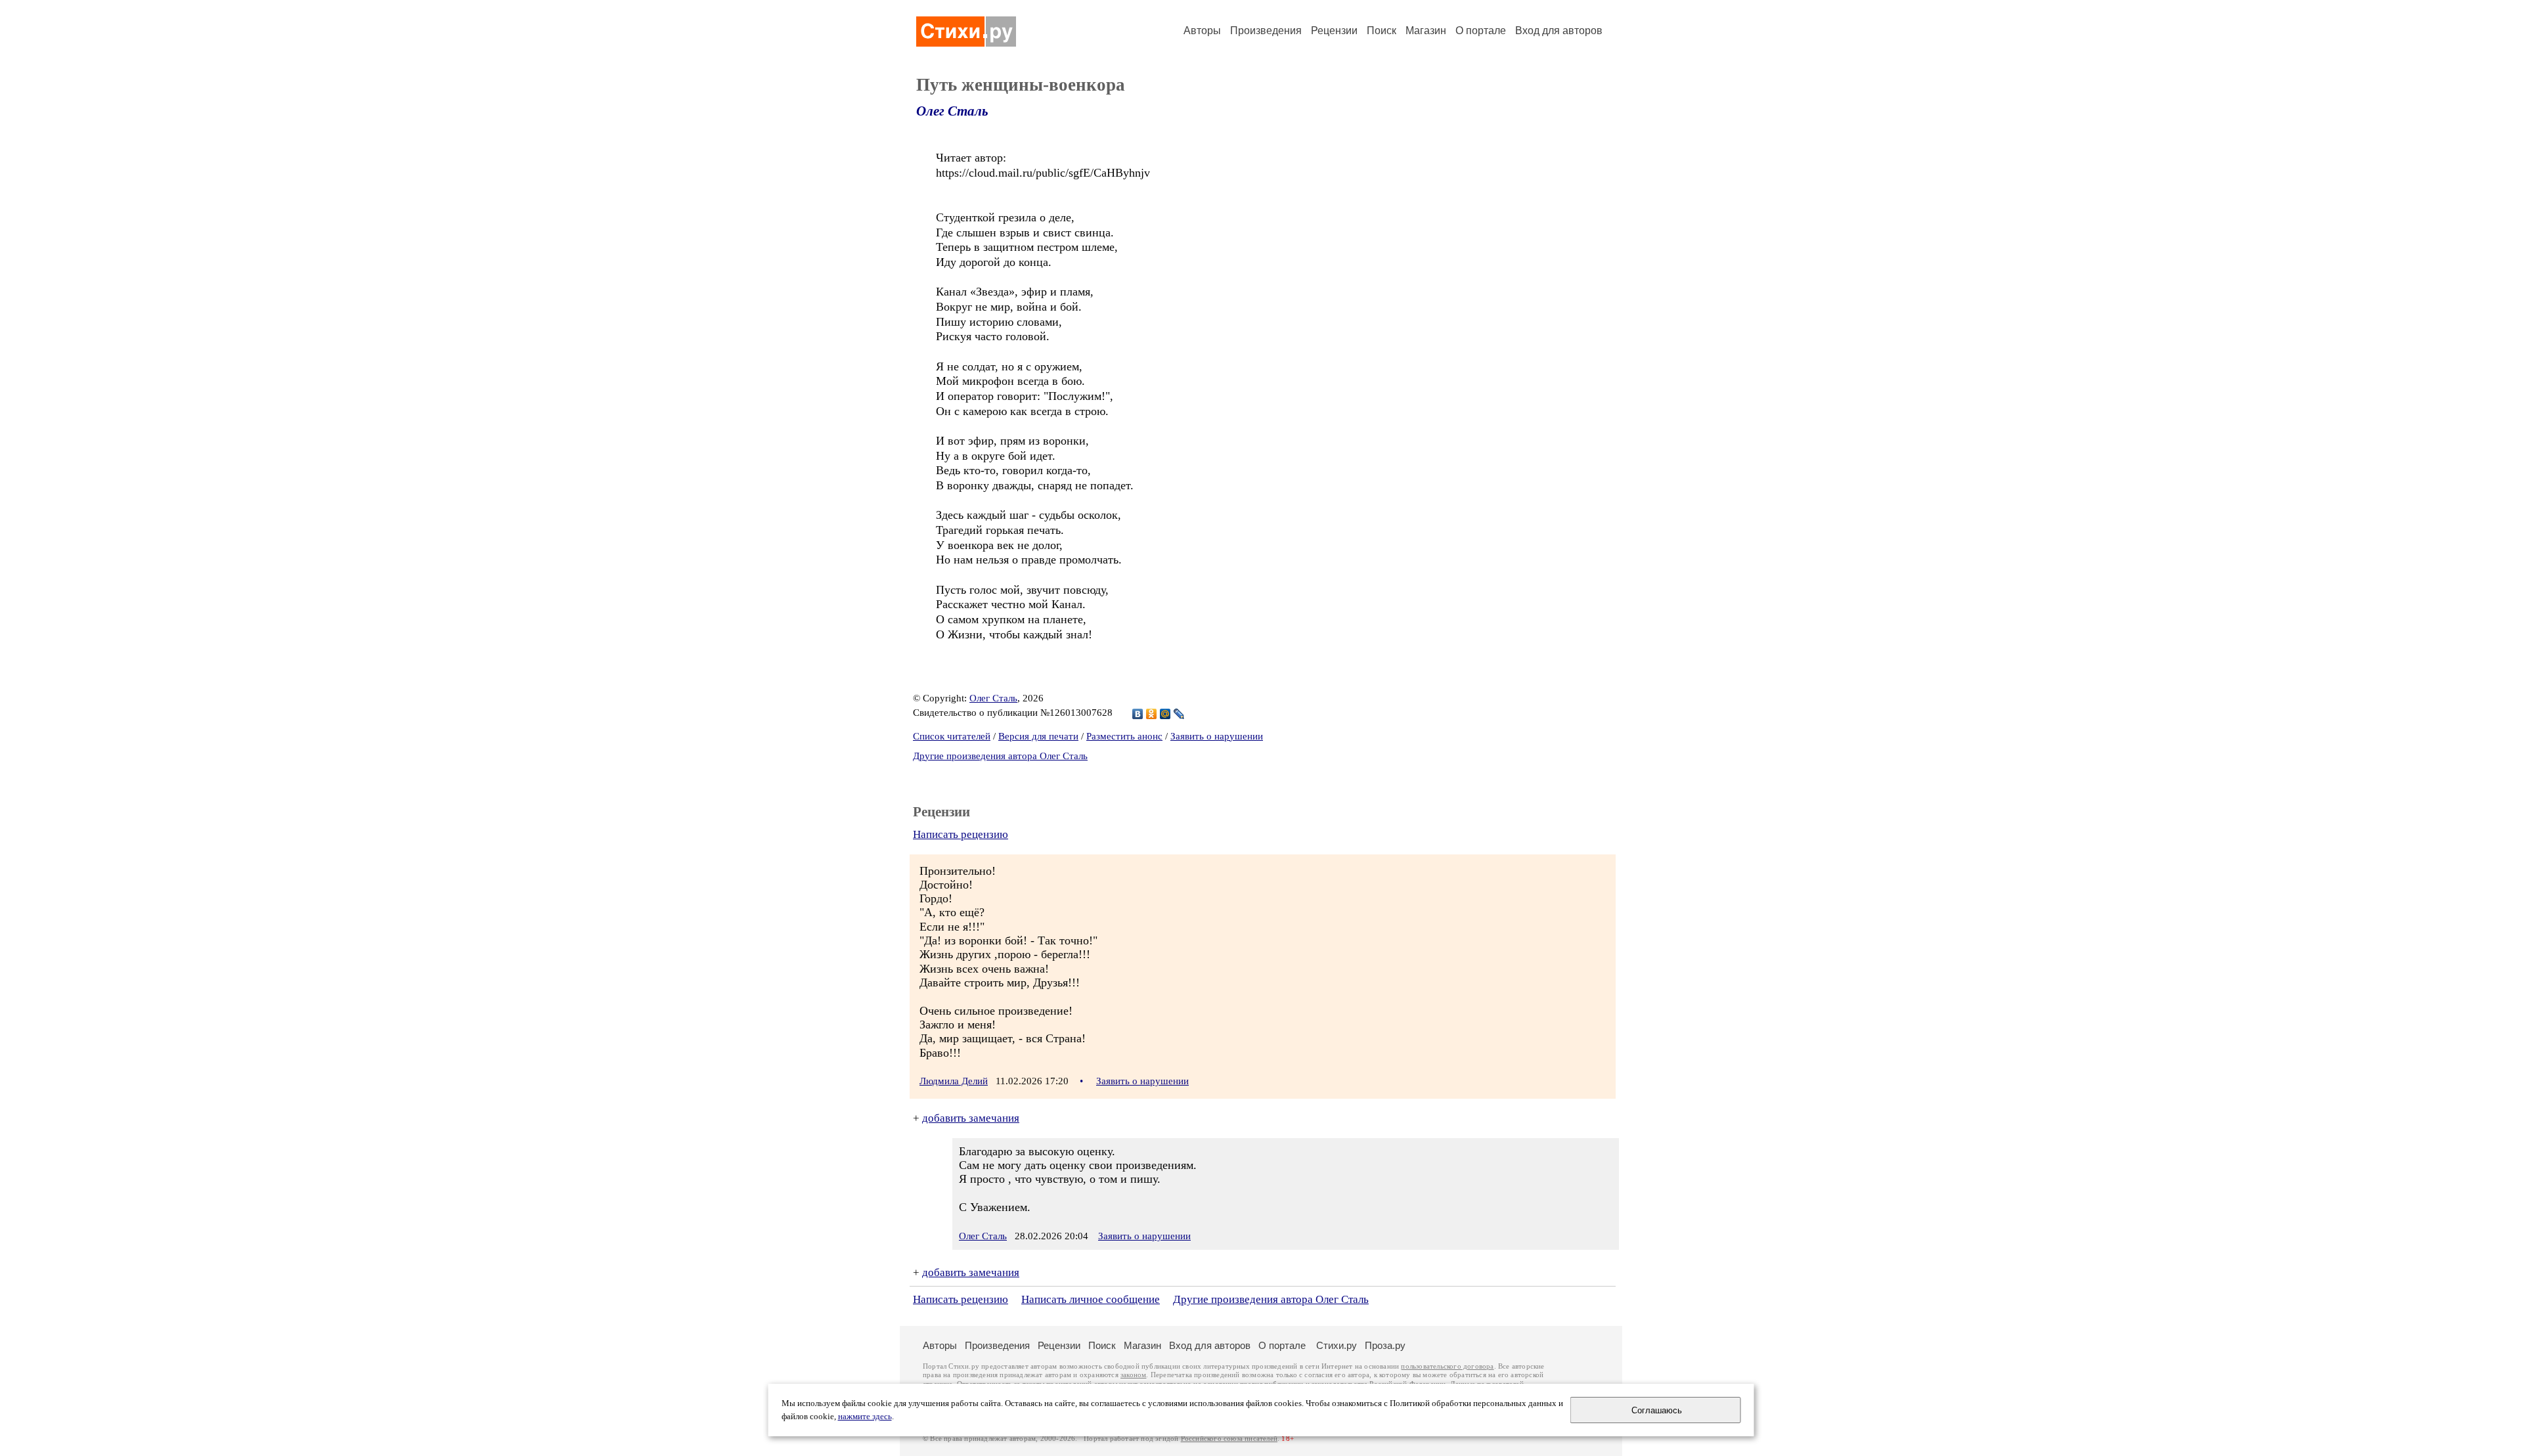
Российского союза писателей (1229, 1439)
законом (1133, 1375)
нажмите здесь (865, 1417)
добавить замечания (971, 1118)
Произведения (1266, 31)
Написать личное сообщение (1091, 1299)
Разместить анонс (1124, 736)
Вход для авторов (1559, 31)
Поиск (1382, 31)
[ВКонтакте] (1138, 714)
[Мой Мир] (1165, 714)
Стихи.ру (1337, 1345)
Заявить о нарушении (1217, 736)
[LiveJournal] (1179, 714)
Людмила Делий (954, 1081)
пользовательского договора (1447, 1366)
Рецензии (1334, 31)
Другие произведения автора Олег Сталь (1000, 756)
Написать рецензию (961, 834)
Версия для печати (1038, 736)
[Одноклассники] (1152, 714)
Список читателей (952, 736)
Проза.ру (1385, 1345)
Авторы (1202, 31)
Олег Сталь (952, 111)
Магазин (1426, 31)
